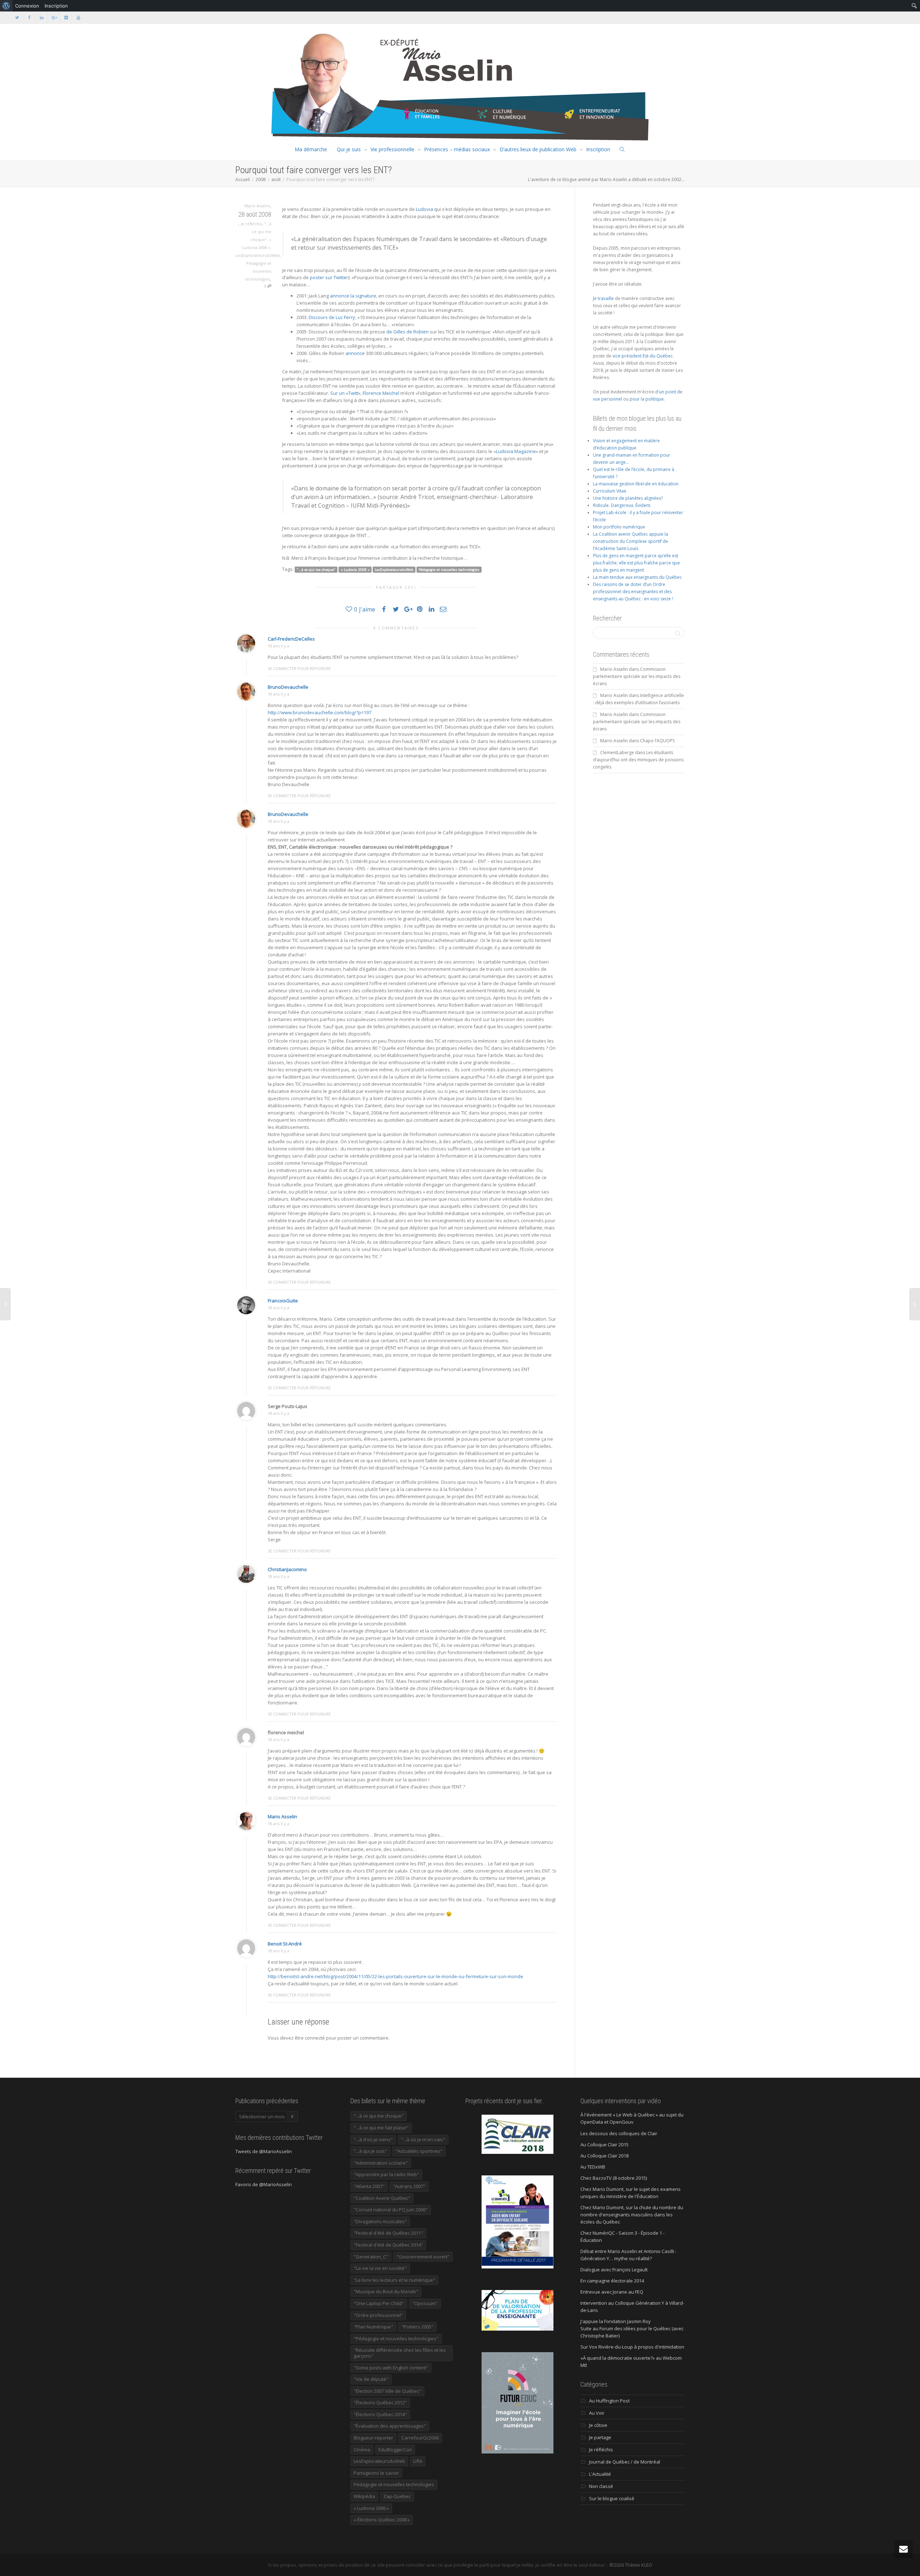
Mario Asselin (282, 1816)
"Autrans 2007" (409, 2186)
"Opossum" (425, 2303)
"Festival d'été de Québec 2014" (388, 2245)
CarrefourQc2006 (420, 2438)
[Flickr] (66, 17)
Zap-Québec (397, 2496)
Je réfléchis (251, 224)
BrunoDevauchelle (288, 687)
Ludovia (424, 209)
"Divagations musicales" (380, 2221)
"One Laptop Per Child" (379, 2303)
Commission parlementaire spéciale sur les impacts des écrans (637, 676)
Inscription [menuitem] (56, 6)
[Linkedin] (42, 17)
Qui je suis (349, 149)
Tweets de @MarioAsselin (264, 2151)
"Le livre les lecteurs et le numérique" (394, 2280)
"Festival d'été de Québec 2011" (388, 2233)
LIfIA (418, 2461)
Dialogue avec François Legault (614, 2270)
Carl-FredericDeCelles (291, 639)
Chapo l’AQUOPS (657, 741)
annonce (355, 353)
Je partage (600, 2437)
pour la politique (647, 399)
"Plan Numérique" (373, 2327)
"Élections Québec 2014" (380, 2414)
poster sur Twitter (329, 277)
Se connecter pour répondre (299, 668)
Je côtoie (598, 2425)
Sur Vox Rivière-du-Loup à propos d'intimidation (632, 2347)
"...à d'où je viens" (373, 2139)
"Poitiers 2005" (417, 2327)
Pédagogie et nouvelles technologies (258, 271)
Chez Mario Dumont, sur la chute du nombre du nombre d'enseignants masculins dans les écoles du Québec (632, 2215)
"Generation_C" (371, 2257)
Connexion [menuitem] (27, 6)
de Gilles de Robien (408, 332)
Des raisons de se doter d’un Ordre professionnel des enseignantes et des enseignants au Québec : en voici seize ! (633, 592)
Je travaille (603, 298)
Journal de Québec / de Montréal (625, 2462)
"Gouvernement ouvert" (423, 2257)
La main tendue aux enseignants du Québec (637, 577)
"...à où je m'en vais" (423, 2139)
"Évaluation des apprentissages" (390, 2426)
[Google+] (54, 17)
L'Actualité (600, 2474)
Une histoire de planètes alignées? (628, 498)
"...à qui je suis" (370, 2151)
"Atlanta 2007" (369, 2186)
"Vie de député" (371, 2379)
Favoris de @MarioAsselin (264, 2184)
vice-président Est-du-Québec (643, 356)
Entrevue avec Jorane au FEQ (612, 2292)
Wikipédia (364, 2496)
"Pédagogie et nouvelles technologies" (396, 2339)
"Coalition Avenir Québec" (382, 2198)
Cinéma (362, 2450)
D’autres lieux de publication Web (538, 149)
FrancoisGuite (283, 1301)
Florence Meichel (381, 393)
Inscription (598, 149)
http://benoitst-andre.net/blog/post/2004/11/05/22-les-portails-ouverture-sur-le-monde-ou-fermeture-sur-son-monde (395, 1976)
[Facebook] (29, 17)
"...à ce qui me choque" (261, 232)
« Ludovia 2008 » (355, 570)
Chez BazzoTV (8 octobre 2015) (614, 2178)
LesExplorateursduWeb (258, 255)
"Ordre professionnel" (378, 2315)
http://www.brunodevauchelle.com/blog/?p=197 (319, 712)
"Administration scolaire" (381, 2163)
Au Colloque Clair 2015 (604, 2145)
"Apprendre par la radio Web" (386, 2174)
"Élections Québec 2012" (380, 2402)
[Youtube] (78, 17)
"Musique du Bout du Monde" (386, 2291)
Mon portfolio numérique (619, 527)
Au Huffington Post (609, 2401)
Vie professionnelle (392, 149)
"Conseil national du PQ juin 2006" (391, 2210)
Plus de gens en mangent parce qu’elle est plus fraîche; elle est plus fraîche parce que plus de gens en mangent (636, 563)
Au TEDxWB (593, 2167)
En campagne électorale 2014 (612, 2281)
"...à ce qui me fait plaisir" (381, 2128)
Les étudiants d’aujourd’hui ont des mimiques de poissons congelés (638, 760)
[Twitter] (17, 17)
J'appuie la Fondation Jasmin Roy (616, 2321)
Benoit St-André (285, 1944)
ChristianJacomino (287, 1569)
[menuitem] (6, 6)
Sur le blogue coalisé (612, 2498)
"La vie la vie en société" (380, 2268)
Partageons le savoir (376, 2473)
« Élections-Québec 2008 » (382, 2520)
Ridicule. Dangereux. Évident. (622, 505)
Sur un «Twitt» (345, 393)
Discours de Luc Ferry (332, 317)
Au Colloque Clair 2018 (604, 2156)
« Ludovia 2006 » (371, 2508)
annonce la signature (353, 296)
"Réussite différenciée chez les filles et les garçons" (400, 2353)
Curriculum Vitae (610, 491)
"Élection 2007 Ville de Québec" (387, 2391)
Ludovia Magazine (516, 451)
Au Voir (597, 2413)
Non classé (601, 2486)
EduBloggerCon (395, 2450)
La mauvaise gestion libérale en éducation (636, 484)
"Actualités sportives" (419, 2151)
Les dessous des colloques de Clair (619, 2133)
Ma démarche (311, 149)
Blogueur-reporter (373, 2438)
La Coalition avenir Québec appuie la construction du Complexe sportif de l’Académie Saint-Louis (631, 541)
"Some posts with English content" (391, 2368)
